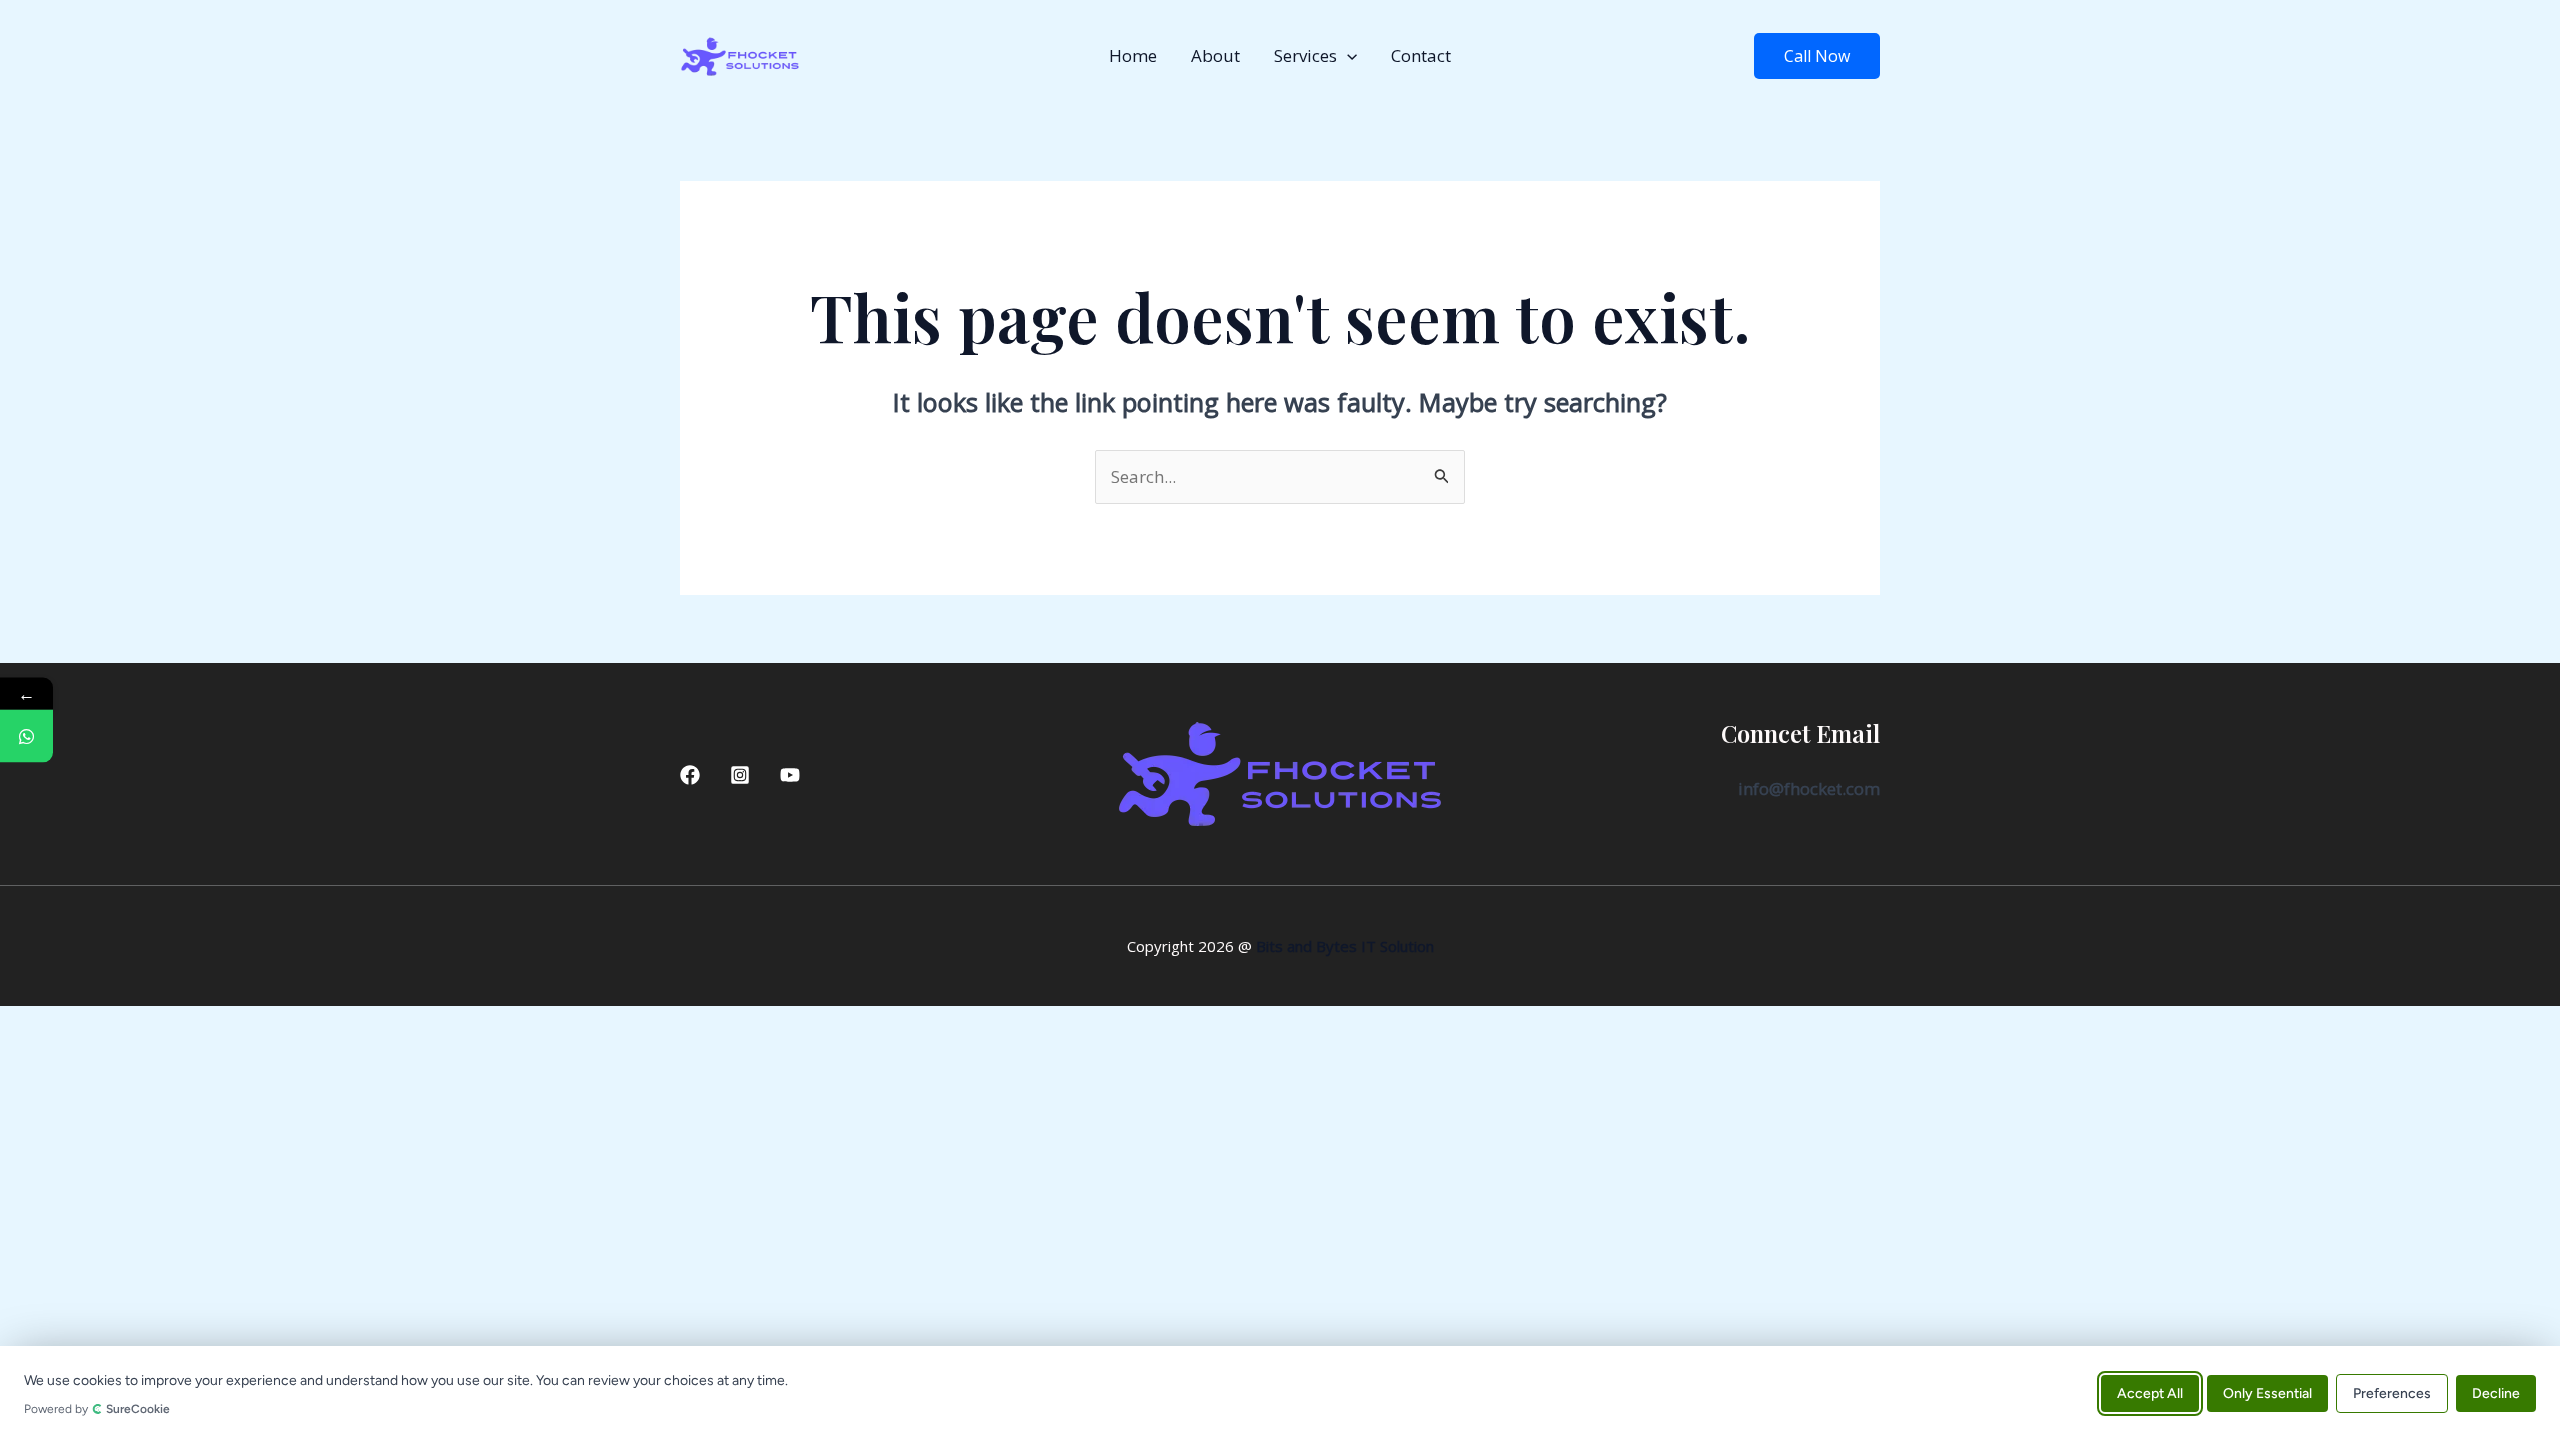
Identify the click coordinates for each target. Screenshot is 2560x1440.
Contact (1421, 55)
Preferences (2392, 1392)
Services (1305, 55)
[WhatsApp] (26, 736)
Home (1133, 55)
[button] (1347, 56)
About (1215, 55)
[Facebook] (690, 775)
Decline (2496, 1392)
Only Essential (2267, 1392)
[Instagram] (740, 775)
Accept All (2150, 1392)
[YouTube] (790, 775)
